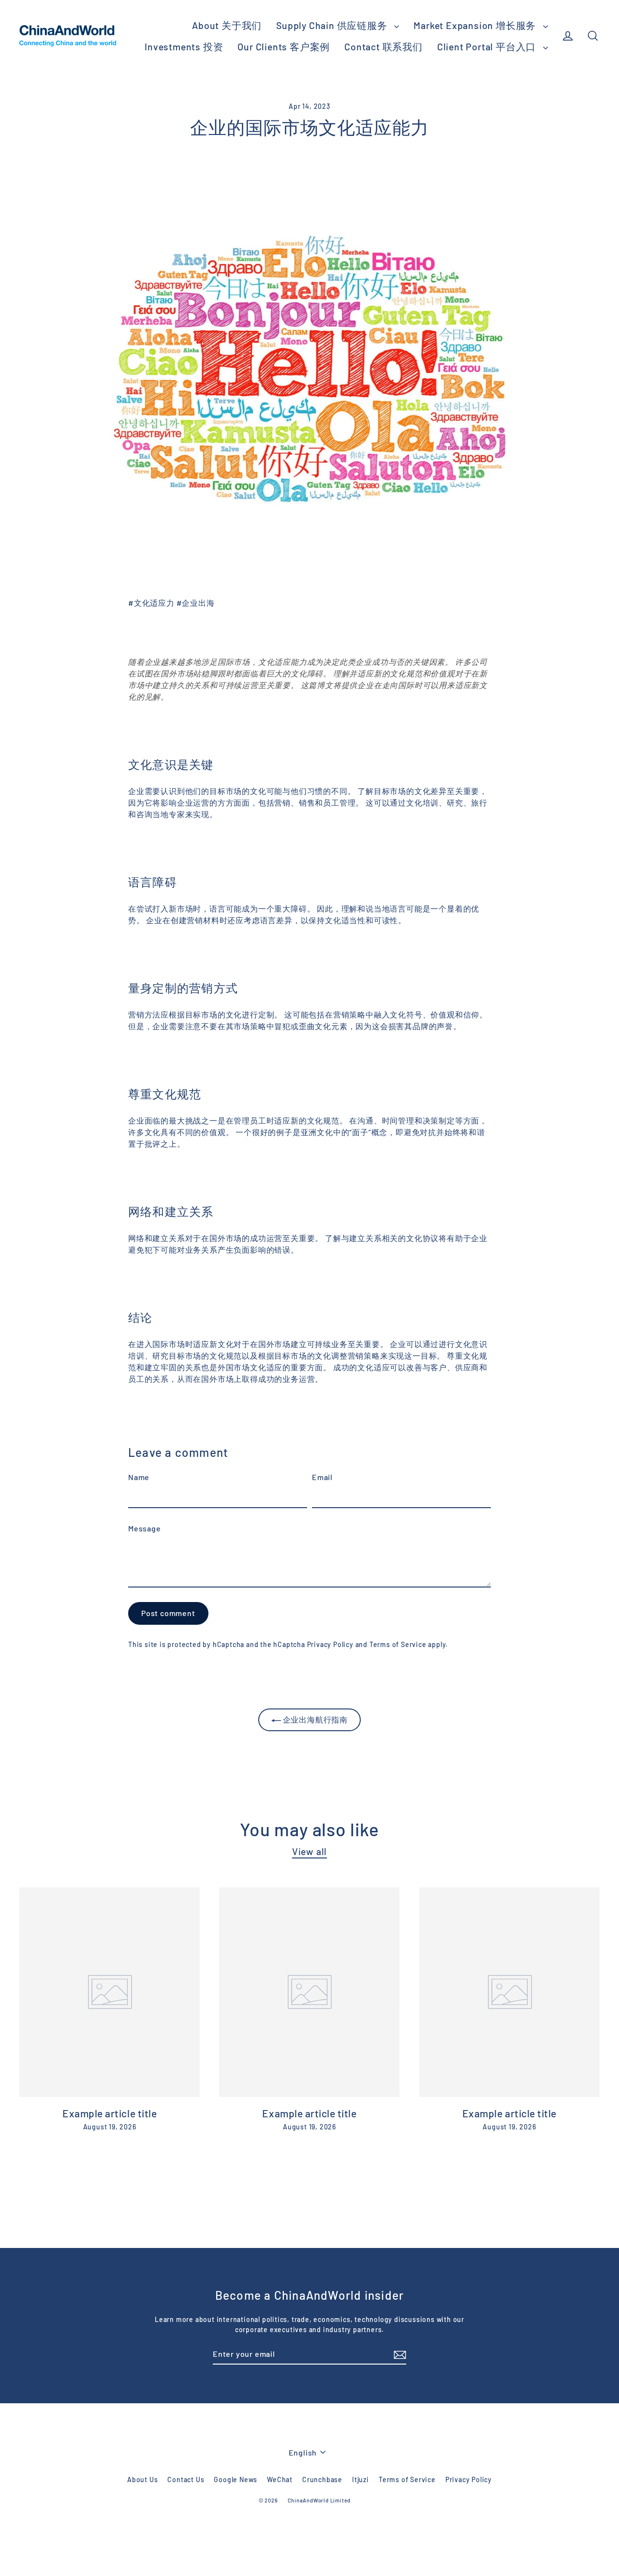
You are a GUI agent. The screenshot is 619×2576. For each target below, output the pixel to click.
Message (145, 1528)
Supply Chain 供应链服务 (333, 25)
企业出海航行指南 (314, 1719)
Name (139, 1477)
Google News (236, 2479)
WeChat (280, 2479)
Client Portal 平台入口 (488, 46)
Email (322, 1477)
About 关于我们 (227, 25)
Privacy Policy (330, 1644)
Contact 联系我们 (383, 46)
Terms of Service (398, 1644)
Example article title (110, 2113)
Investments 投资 (184, 46)
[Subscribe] (398, 2354)
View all (309, 1851)
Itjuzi (361, 2479)
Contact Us (186, 2479)
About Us (142, 2479)
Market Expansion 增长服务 (476, 25)
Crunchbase (322, 2479)
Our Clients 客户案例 (284, 46)
